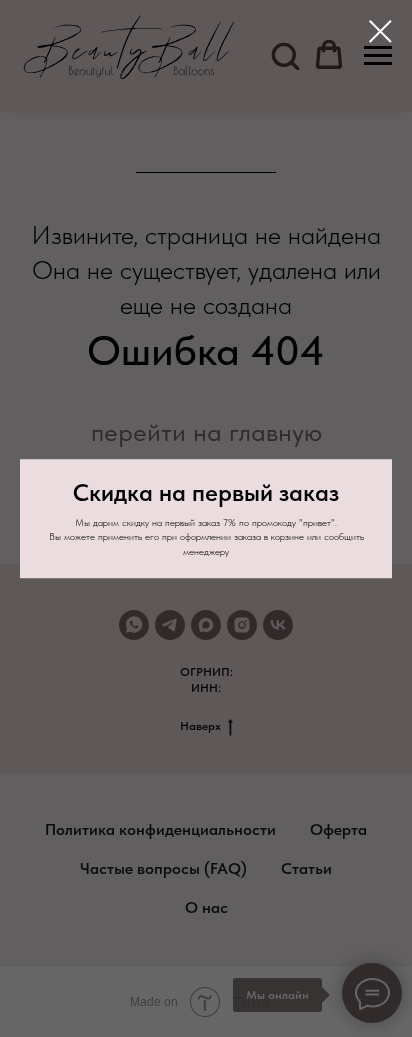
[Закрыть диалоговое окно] (380, 31)
